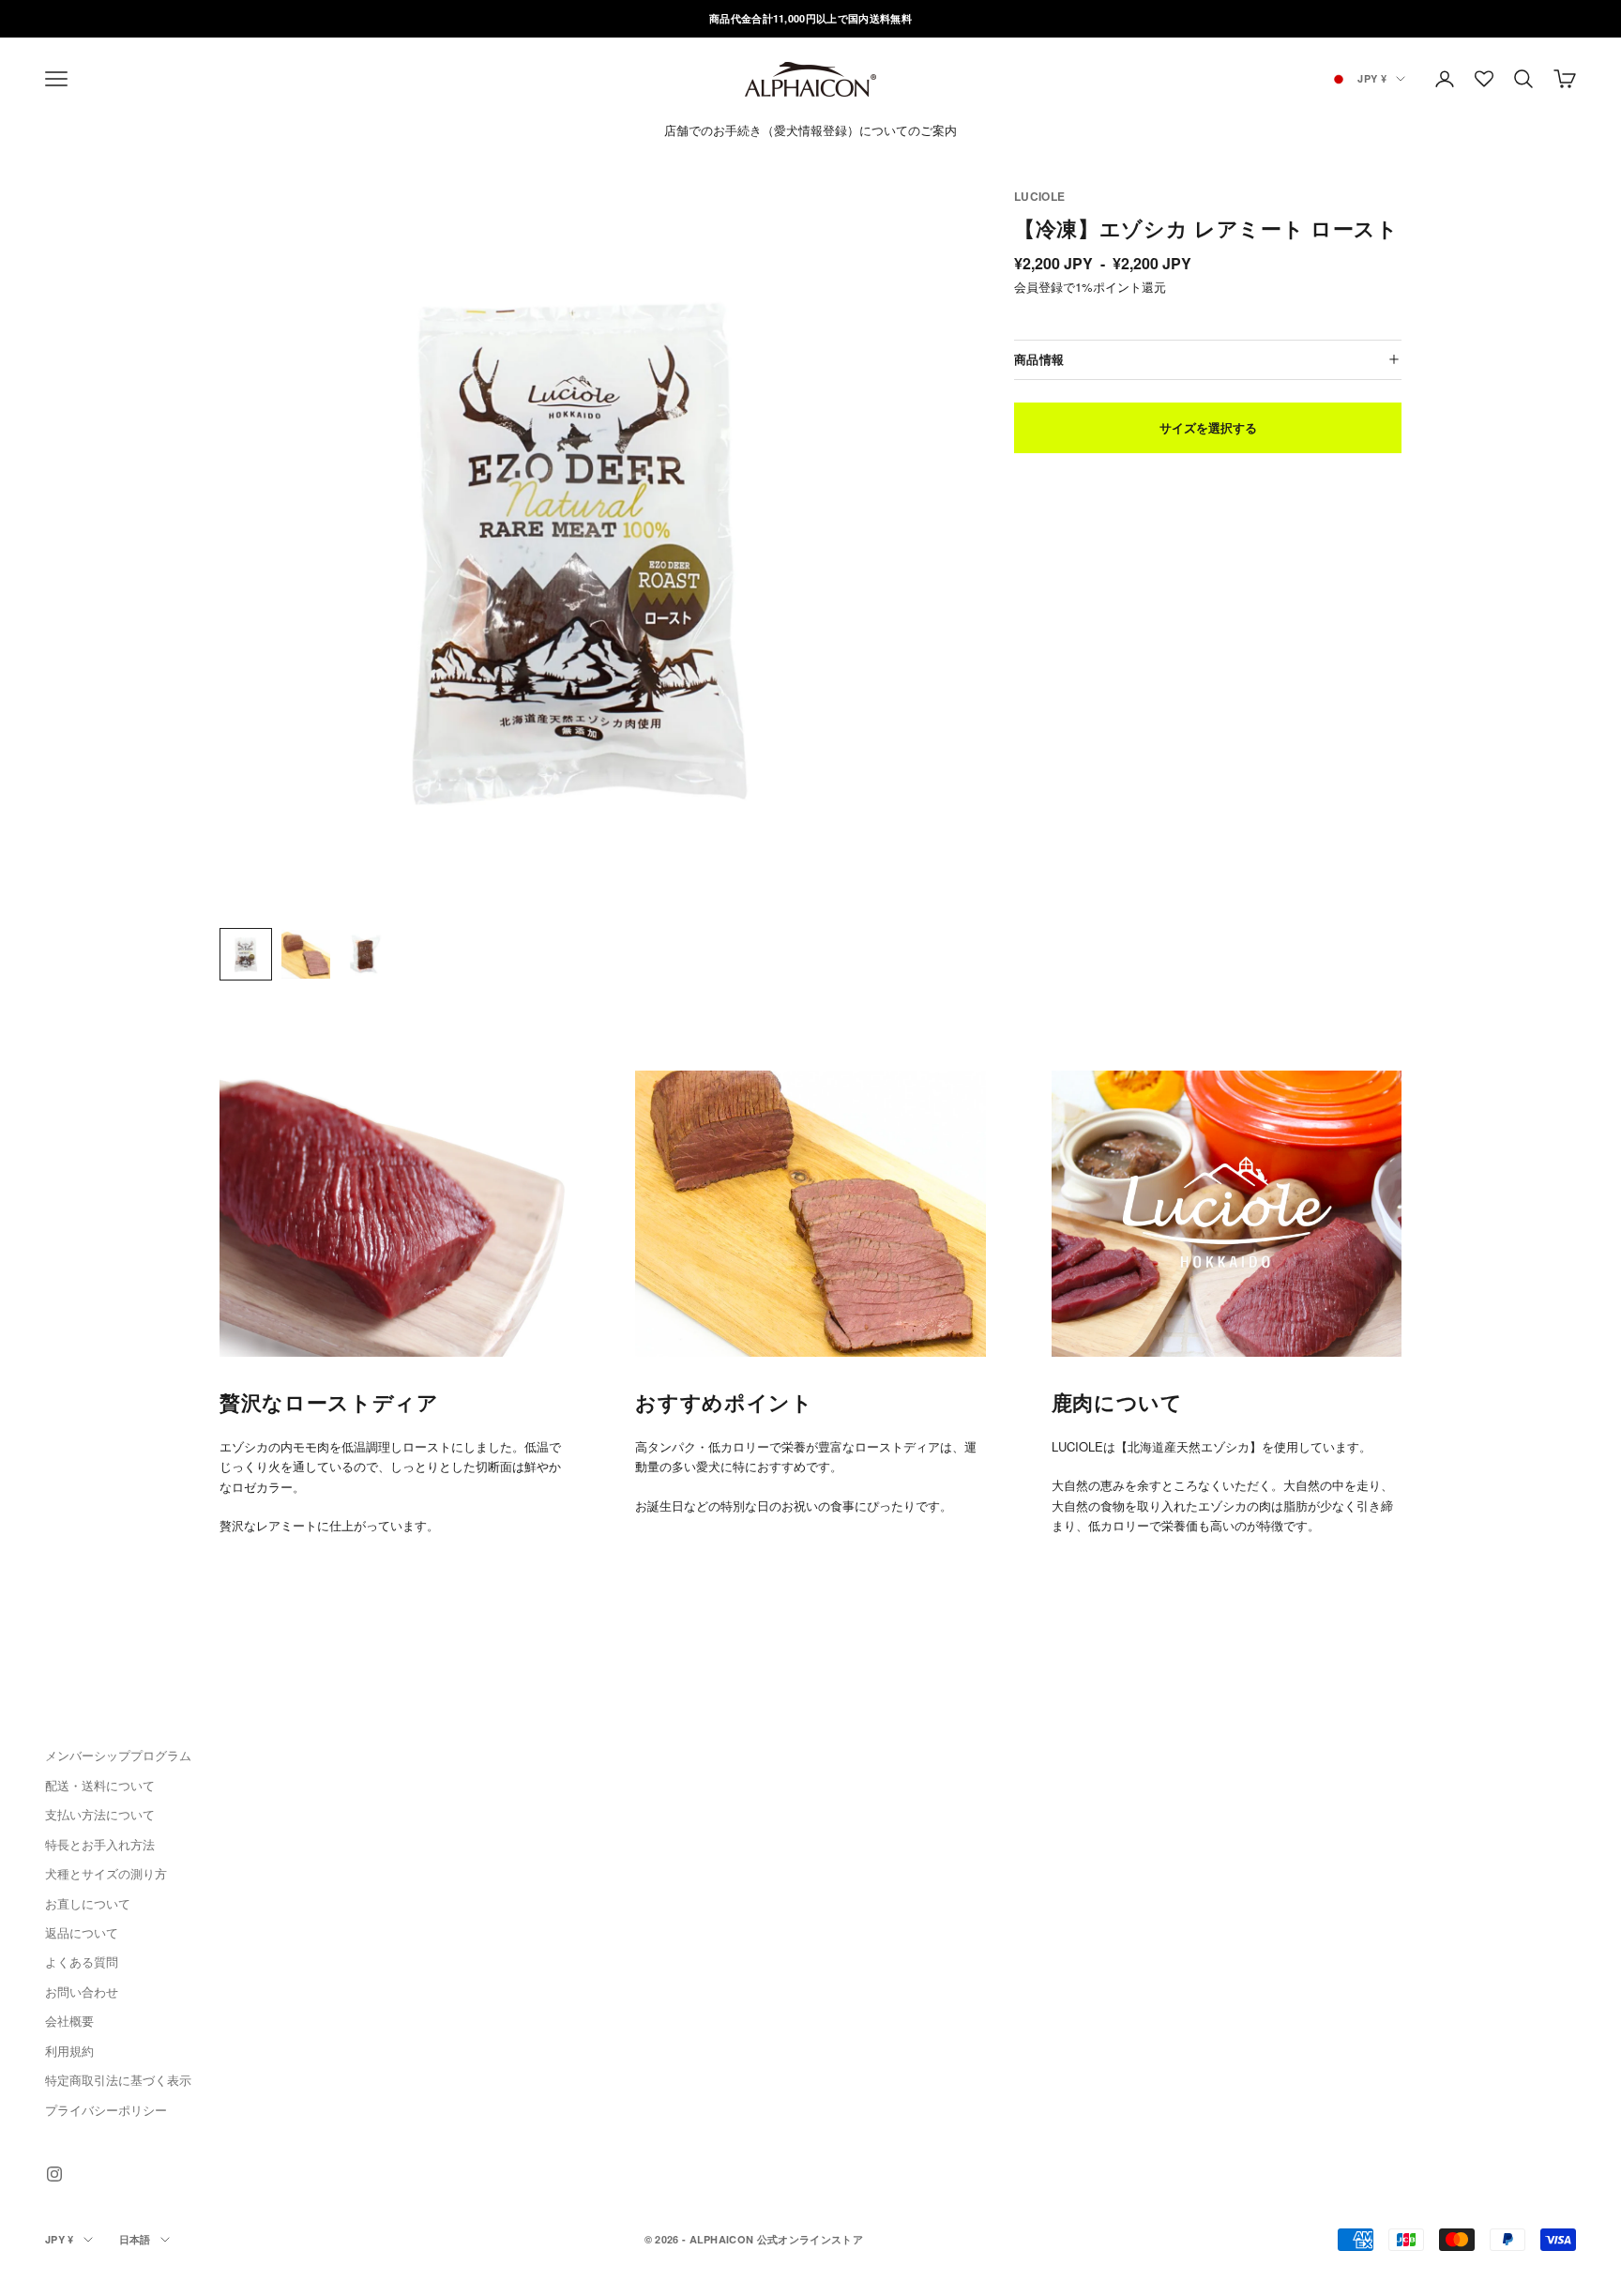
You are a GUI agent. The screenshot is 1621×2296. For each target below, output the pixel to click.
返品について (82, 1932)
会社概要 (69, 2021)
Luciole (1040, 196)
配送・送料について (100, 1785)
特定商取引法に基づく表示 (118, 2080)
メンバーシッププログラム (118, 1755)
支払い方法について (100, 1814)
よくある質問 (82, 1961)
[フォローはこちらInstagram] (54, 2174)
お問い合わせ (82, 1992)
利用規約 (69, 2051)
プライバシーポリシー (106, 2110)
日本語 (135, 2239)
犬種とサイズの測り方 (106, 1873)
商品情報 (1039, 358)
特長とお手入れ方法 (100, 1844)
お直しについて (88, 1903)
